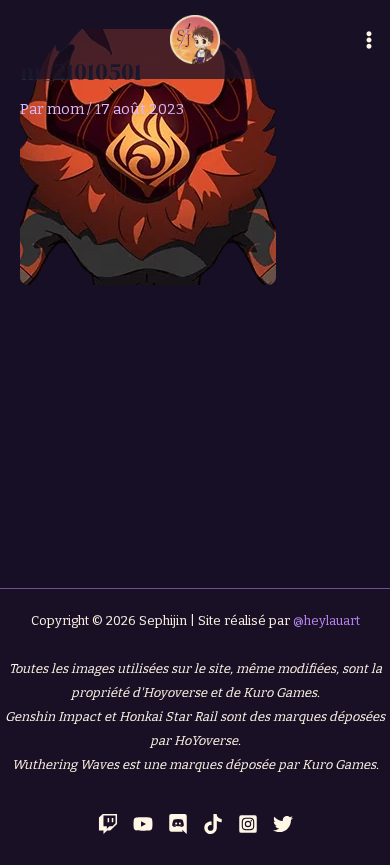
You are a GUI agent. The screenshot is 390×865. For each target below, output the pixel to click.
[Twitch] (108, 824)
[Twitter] (283, 824)
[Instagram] (248, 824)
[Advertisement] (195, 423)
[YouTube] (143, 824)
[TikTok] (213, 824)
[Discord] (178, 824)
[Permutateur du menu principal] (369, 40)
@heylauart (326, 620)
